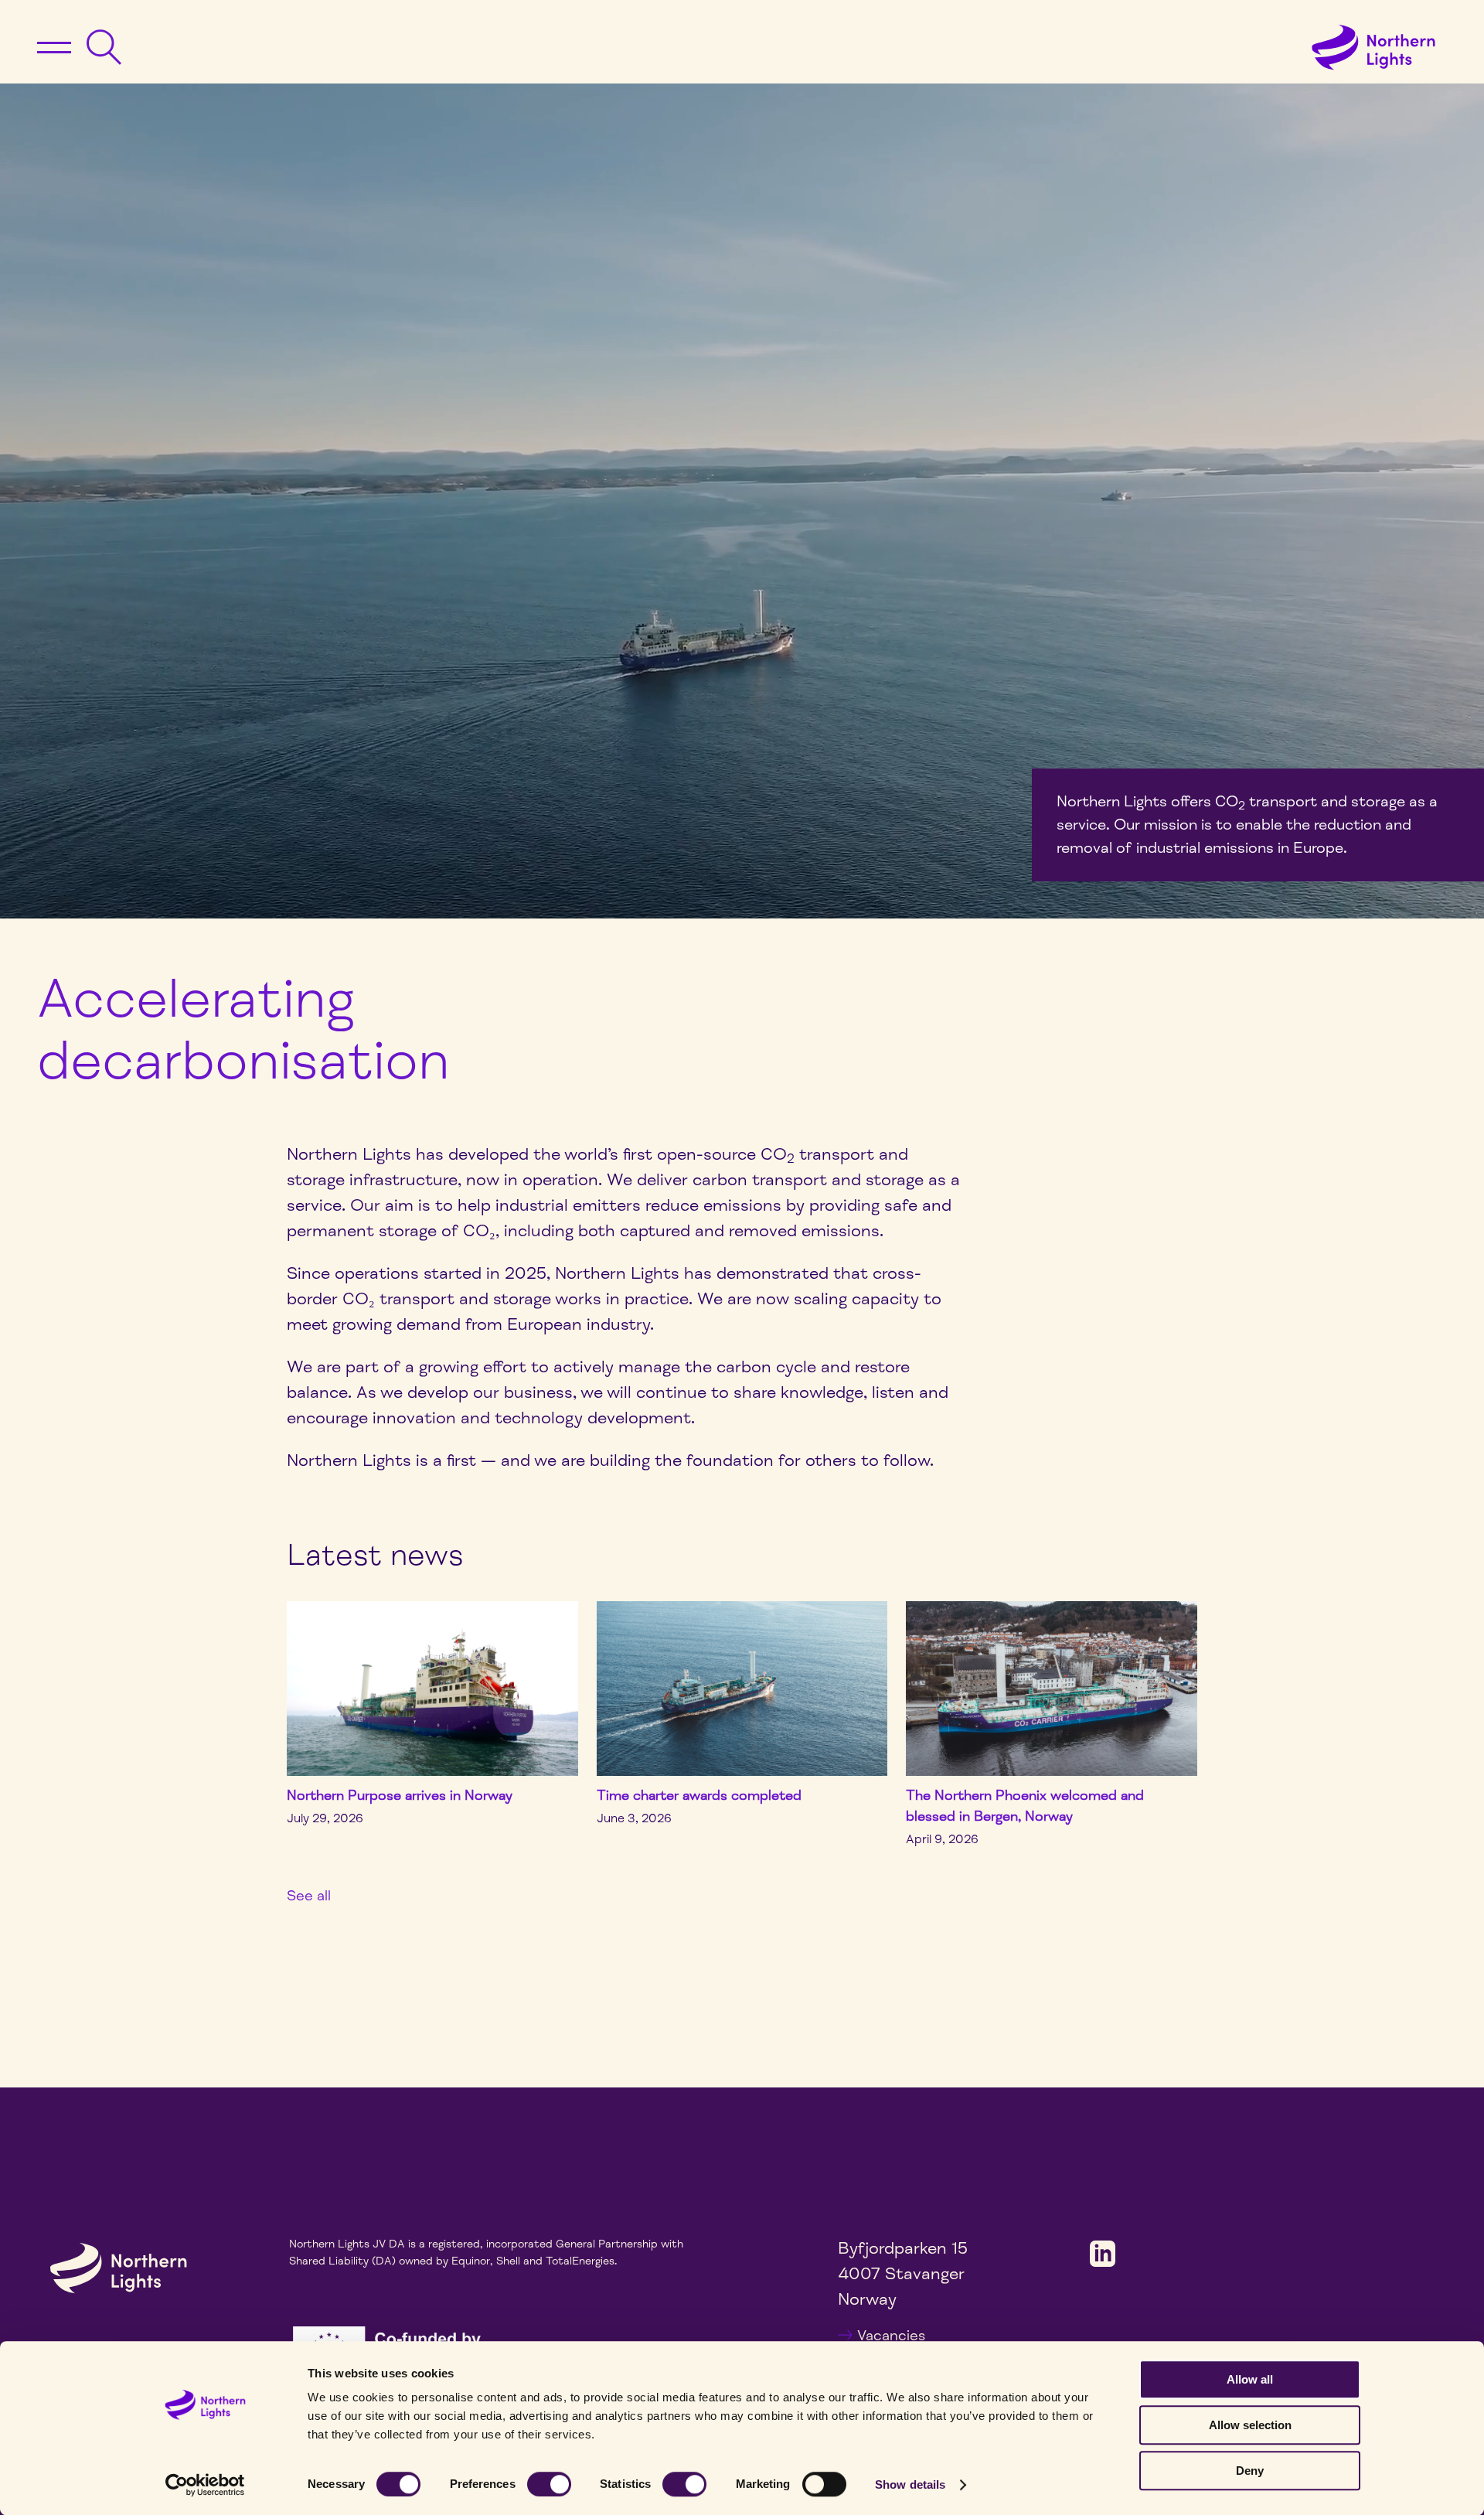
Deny (1250, 2471)
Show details (910, 2484)
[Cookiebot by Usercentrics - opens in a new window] (205, 2485)
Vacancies (891, 2336)
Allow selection (1250, 2425)
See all (309, 1896)
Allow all (1250, 2379)
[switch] (549, 2484)
